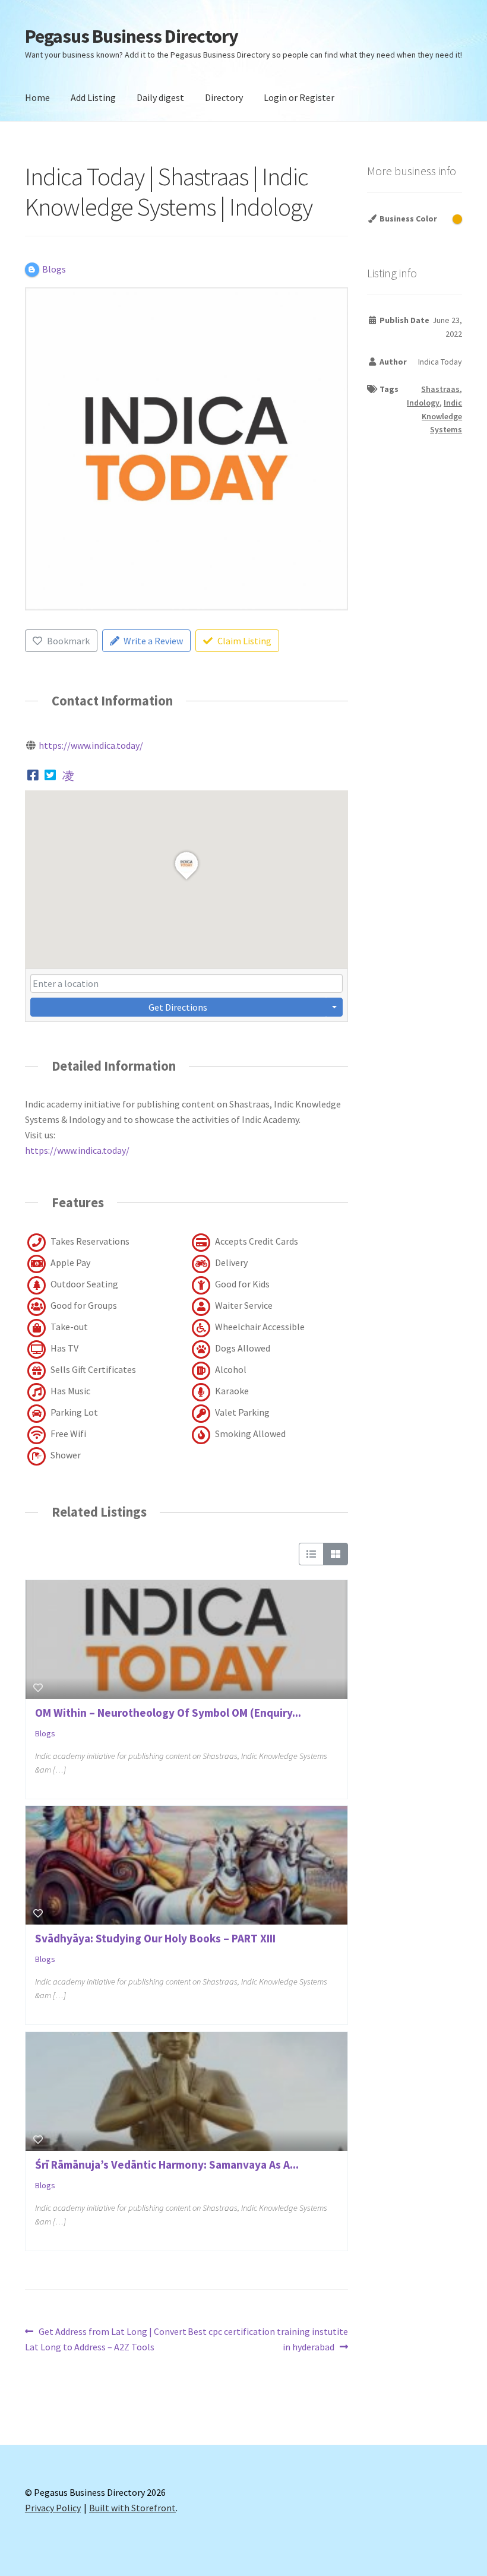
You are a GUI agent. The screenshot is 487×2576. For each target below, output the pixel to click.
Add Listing (93, 97)
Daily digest (160, 97)
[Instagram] (68, 775)
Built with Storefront (132, 2508)
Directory (224, 97)
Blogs (45, 1733)
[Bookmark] (38, 1688)
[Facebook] (33, 775)
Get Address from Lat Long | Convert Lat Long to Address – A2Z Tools (106, 2339)
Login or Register (299, 97)
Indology (423, 403)
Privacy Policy (53, 2508)
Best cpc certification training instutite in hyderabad (268, 2339)
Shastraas (440, 389)
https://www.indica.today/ (91, 745)
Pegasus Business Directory (132, 36)
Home (37, 97)
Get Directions (178, 1007)
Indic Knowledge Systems (442, 416)
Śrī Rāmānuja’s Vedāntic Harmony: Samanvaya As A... (167, 2164)
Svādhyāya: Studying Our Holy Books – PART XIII (155, 1938)
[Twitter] (51, 775)
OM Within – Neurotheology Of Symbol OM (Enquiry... (168, 1713)
